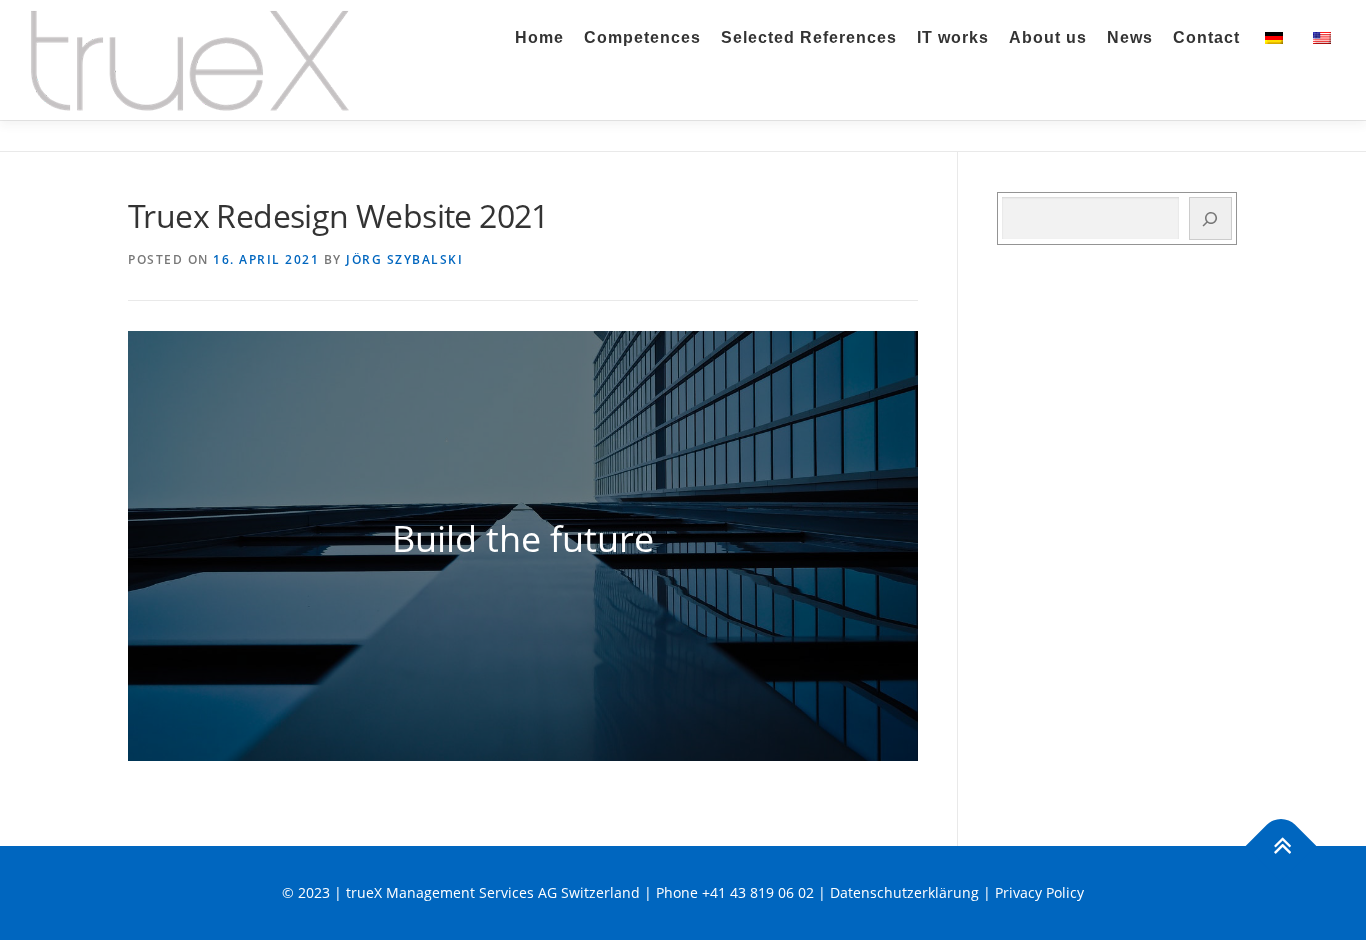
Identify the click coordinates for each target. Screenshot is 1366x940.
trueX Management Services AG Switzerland (493, 892)
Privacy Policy (1039, 892)
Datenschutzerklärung (904, 892)
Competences (642, 37)
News (1130, 37)
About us (1048, 37)
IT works (953, 37)
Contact (1206, 37)
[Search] (1211, 218)
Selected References (809, 37)
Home (539, 37)
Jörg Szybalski (404, 259)
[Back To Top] (1281, 846)
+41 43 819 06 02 (758, 892)
